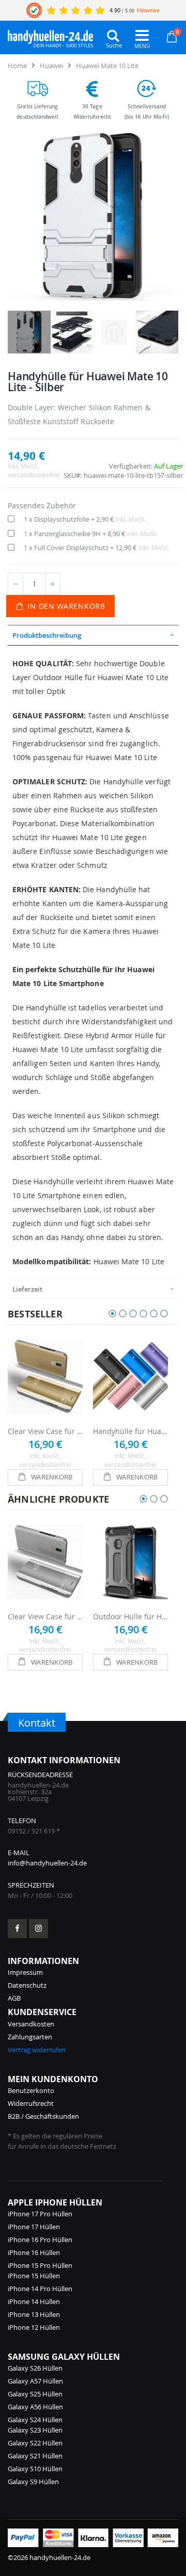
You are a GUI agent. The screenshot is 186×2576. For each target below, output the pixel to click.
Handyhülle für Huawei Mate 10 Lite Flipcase (130, 1431)
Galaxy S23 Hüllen (35, 2430)
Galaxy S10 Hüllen (35, 2469)
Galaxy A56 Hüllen (35, 2407)
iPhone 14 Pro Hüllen (40, 2289)
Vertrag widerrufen (37, 2050)
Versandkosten (31, 2024)
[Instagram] (38, 1929)
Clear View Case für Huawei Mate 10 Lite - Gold (45, 1431)
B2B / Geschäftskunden (43, 2116)
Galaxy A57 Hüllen (35, 2381)
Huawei (51, 66)
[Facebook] (17, 1929)
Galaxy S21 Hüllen (35, 2456)
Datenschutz (27, 1985)
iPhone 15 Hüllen (34, 2276)
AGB (14, 1998)
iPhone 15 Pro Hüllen (40, 2265)
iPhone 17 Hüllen (34, 2227)
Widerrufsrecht (31, 2103)
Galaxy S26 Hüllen (35, 2368)
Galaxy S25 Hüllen (35, 2394)
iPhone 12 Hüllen (34, 2327)
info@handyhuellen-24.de (47, 1863)
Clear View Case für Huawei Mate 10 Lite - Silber (45, 1616)
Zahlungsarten (30, 2037)
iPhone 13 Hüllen (34, 2314)
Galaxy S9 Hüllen (33, 2482)
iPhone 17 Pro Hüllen (40, 2214)
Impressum (25, 1972)
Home (17, 66)
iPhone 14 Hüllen (34, 2301)
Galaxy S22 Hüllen (35, 2443)
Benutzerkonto (31, 2090)
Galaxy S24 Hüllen (35, 2420)
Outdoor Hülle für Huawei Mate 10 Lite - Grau (130, 1616)
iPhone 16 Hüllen (34, 2252)
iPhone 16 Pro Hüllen (40, 2240)
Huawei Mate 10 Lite (107, 66)
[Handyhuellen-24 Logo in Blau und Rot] (50, 36)
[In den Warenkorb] (45, 1477)
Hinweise (148, 10)
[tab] (93, 635)
